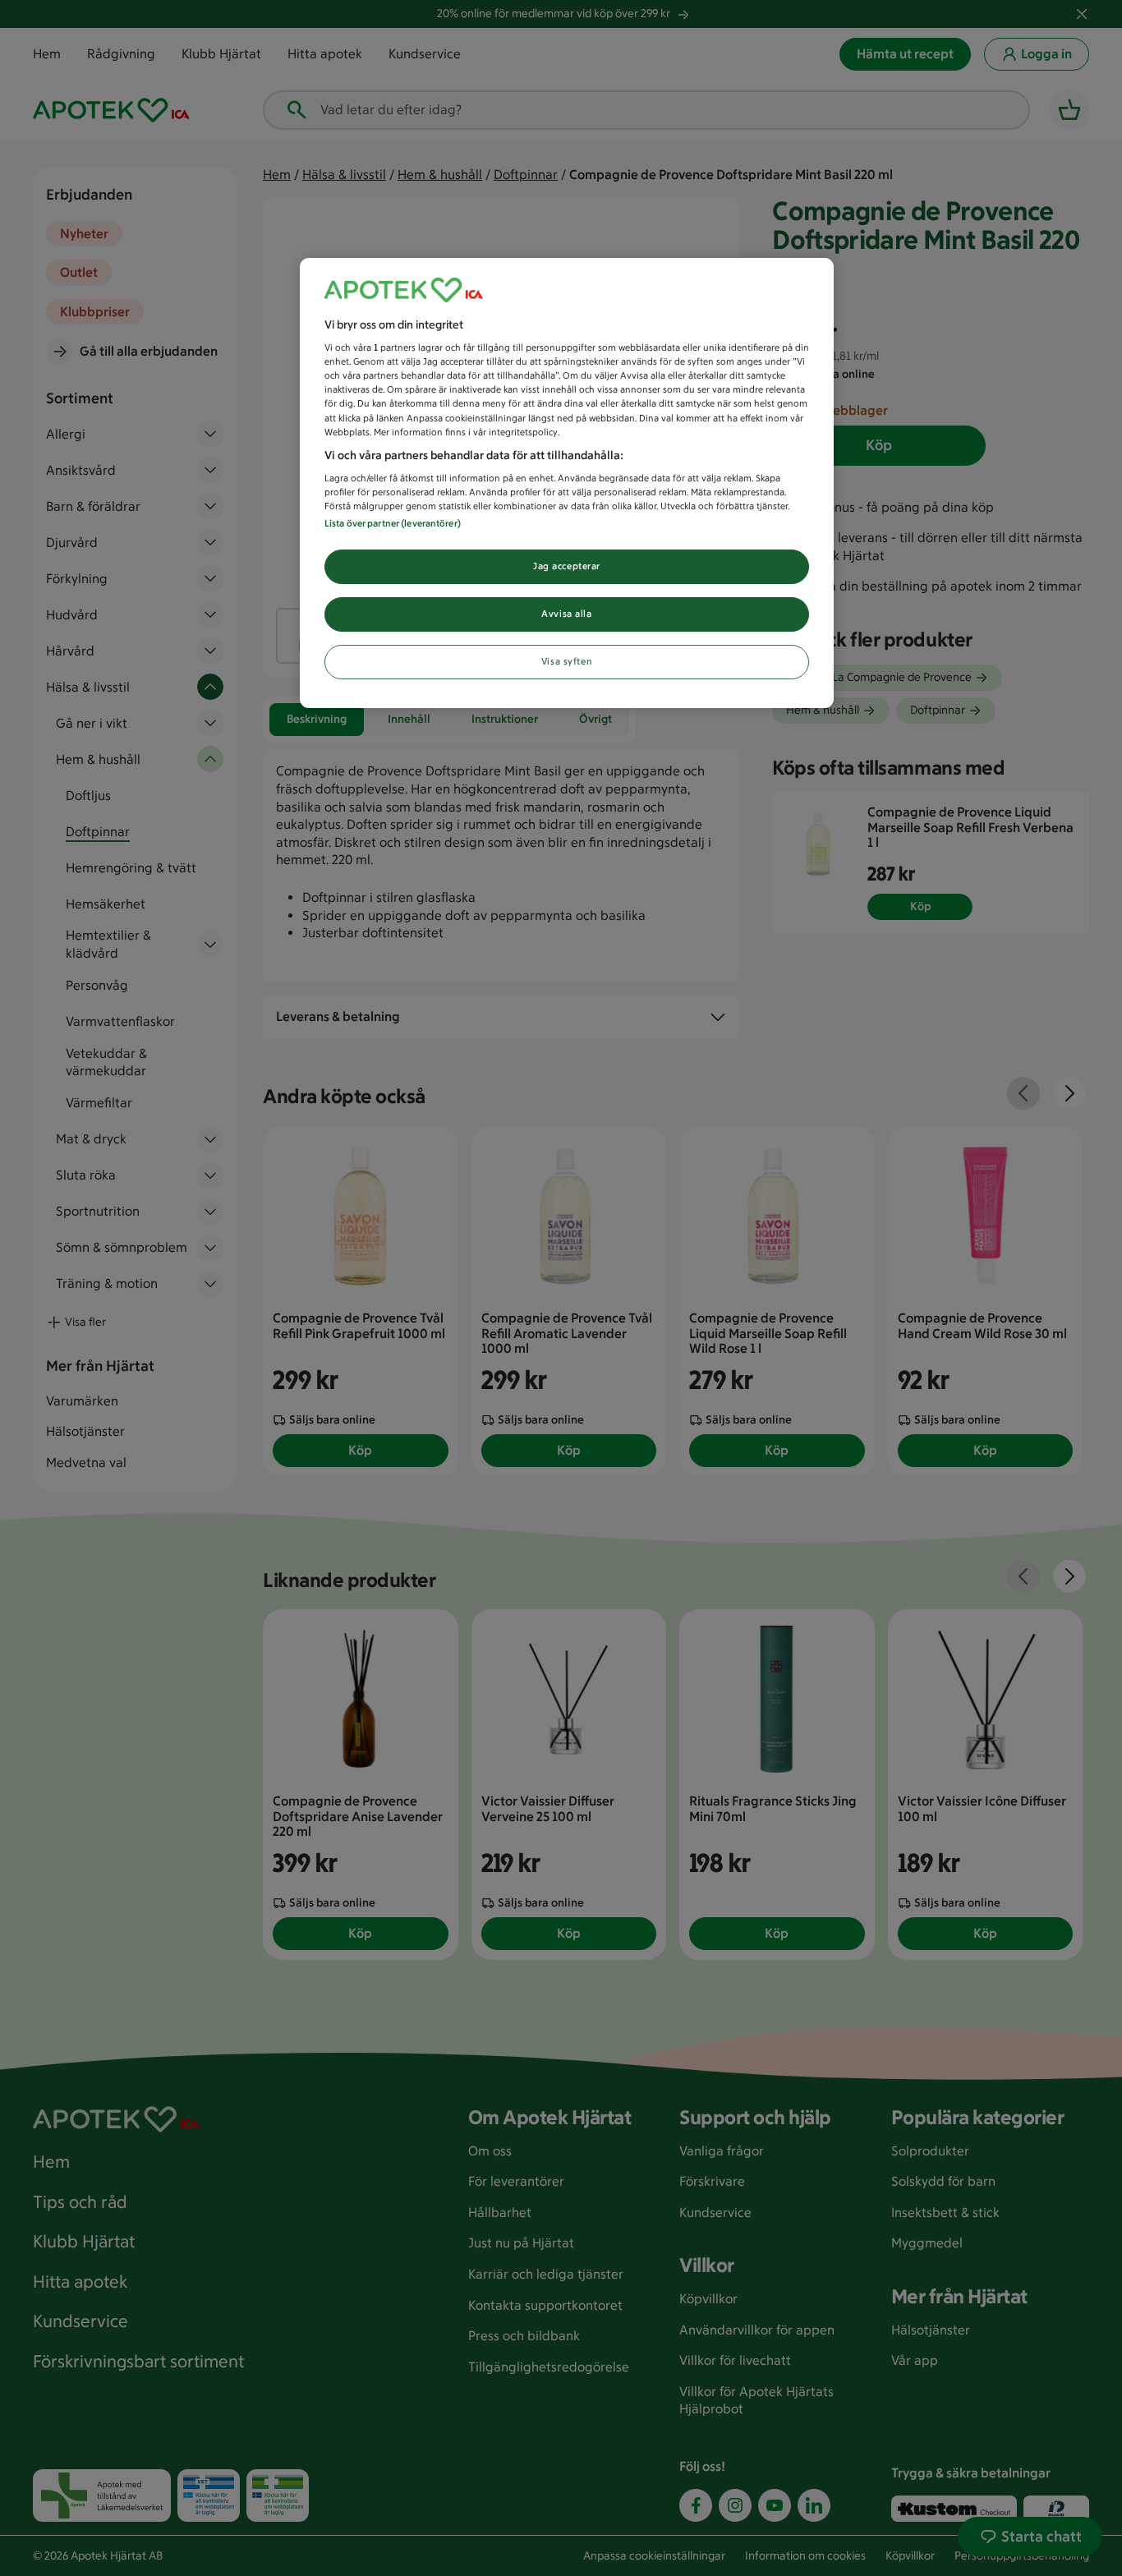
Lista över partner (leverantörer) (393, 523)
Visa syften (567, 661)
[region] (567, 483)
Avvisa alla (566, 614)
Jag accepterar (567, 566)
